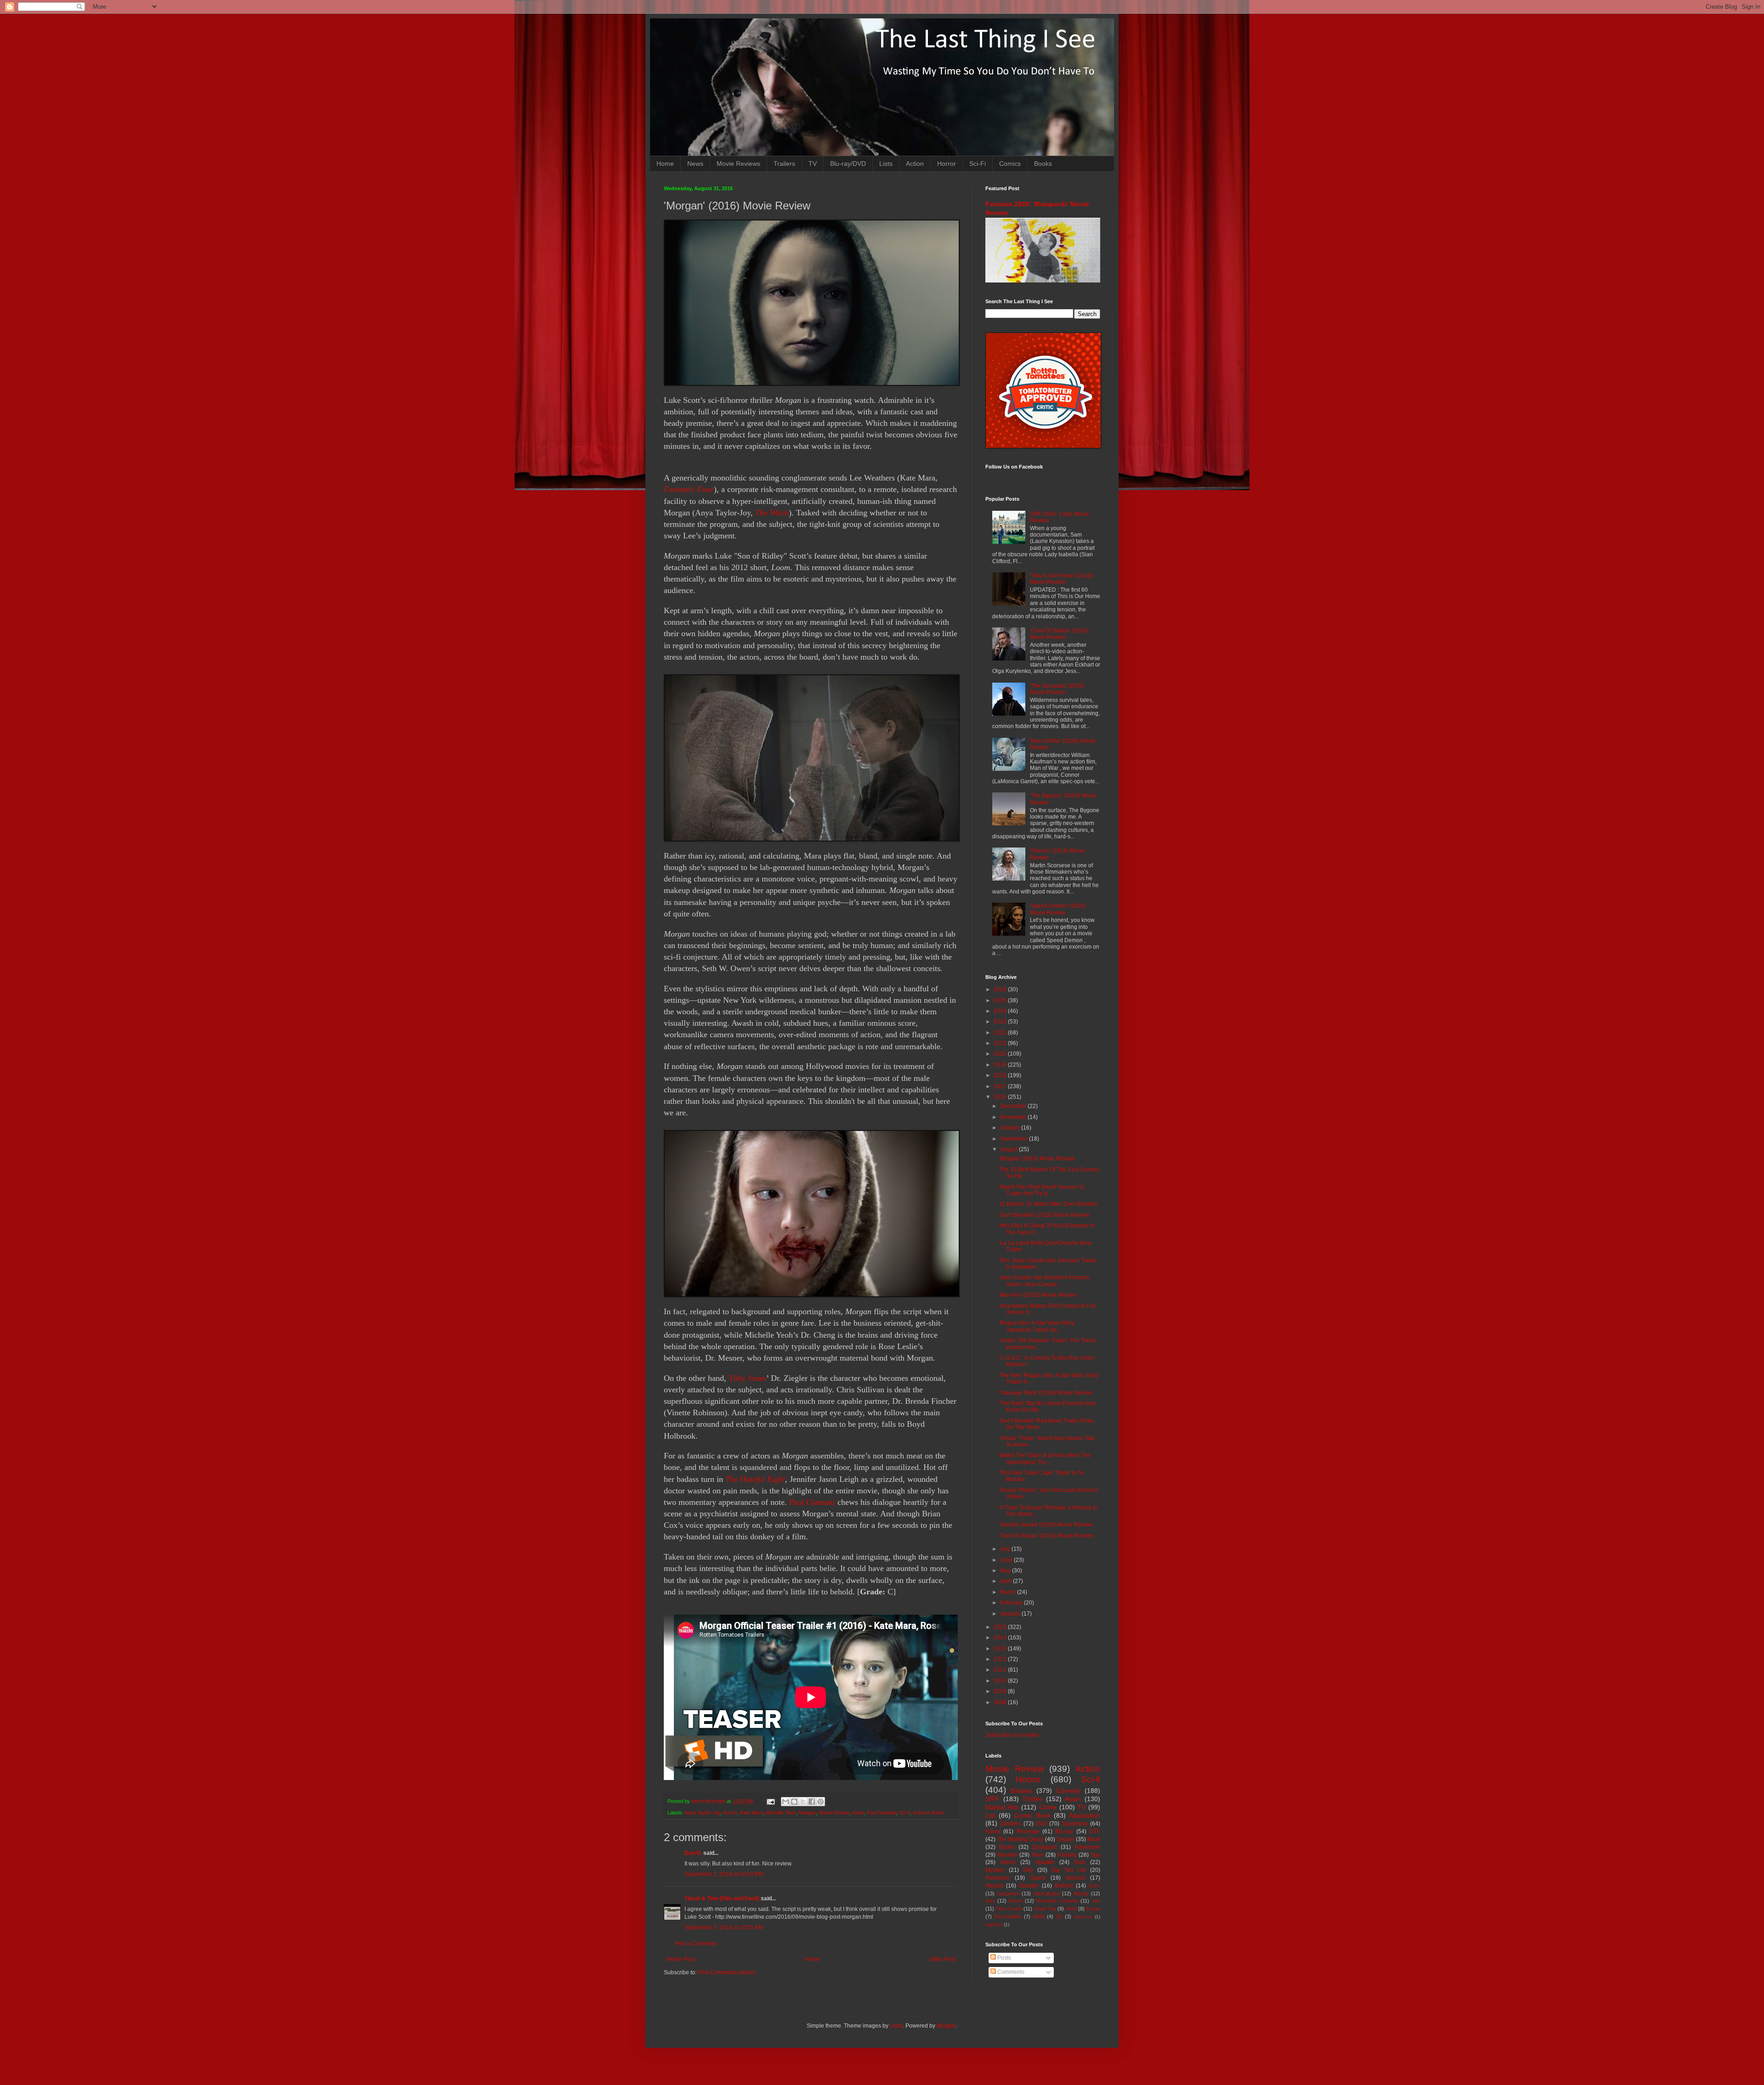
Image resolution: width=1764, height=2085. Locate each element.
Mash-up (1083, 1917)
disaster (1029, 1886)
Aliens (1008, 1862)
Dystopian (1044, 1847)
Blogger (946, 2026)
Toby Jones (747, 1378)
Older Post (942, 1959)
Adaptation (1085, 1815)
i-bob (896, 2026)
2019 (1001, 1065)
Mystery (995, 1870)
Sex (1096, 1901)
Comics (1010, 164)
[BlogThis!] (794, 1802)
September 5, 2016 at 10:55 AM (724, 1927)
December (1014, 1106)
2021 (1001, 1043)
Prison (1015, 1901)
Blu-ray (1064, 1831)
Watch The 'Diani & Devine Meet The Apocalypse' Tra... (1045, 1458)
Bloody (1081, 1893)
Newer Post (681, 1959)
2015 (1001, 1627)
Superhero (1075, 1824)
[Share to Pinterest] (820, 1802)
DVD (1041, 1824)
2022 (1001, 1033)
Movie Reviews (738, 164)
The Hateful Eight (755, 1479)
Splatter (1045, 1862)
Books (1043, 164)
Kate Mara (752, 1813)
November (1014, 1117)
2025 (1001, 1000)
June (1007, 1560)
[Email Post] (770, 1801)
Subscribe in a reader (1012, 1735)
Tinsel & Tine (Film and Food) (722, 1899)
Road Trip (1045, 1909)
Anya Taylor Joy (702, 1813)
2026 (1001, 989)
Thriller (1032, 1799)
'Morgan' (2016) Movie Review (1037, 1158)
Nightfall (994, 1924)
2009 (1001, 1691)
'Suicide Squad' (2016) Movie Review (1046, 1525)
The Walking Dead (1020, 1839)
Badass (1021, 1791)
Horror (947, 164)
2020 (1001, 1054)
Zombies (1010, 1824)
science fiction (929, 1813)
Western (1008, 1855)
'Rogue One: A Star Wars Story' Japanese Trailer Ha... (1037, 1326)
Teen (1037, 1855)
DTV (1095, 1831)
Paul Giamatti (812, 1502)
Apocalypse (1047, 1893)
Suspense (1008, 1893)
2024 (1001, 1011)
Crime (1048, 1807)
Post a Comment (696, 1944)
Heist (1071, 1909)
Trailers (784, 164)
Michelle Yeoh (781, 1813)
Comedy (1068, 1791)
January (1011, 1614)
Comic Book (1032, 1815)
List (990, 1815)
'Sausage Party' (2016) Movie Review (1046, 1393)
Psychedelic (1008, 1916)
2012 (1001, 1659)
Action (915, 164)
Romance (998, 1878)
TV (813, 164)
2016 (1001, 1097)
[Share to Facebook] (812, 1802)
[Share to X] (803, 1802)
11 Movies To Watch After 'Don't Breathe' (1049, 1204)
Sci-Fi (978, 164)
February (1012, 1603)
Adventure (1087, 1847)
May (1006, 1571)
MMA (1039, 1916)
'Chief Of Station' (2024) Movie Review (1059, 634)
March (1009, 1592)
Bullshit (1064, 1886)
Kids (990, 1901)
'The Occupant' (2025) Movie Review (1057, 689)
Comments (1010, 1972)
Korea (993, 1831)
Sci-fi (905, 1813)
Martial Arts (1002, 1807)
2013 (1001, 1649)
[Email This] (786, 1802)
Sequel (1066, 1839)
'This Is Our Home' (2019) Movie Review (1061, 579)
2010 (1001, 1681)
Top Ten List (1069, 1870)
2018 (1001, 1075)
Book (1094, 1839)
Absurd (994, 1886)
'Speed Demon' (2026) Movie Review (1058, 909)
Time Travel (1009, 1909)
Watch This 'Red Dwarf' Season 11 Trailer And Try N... (1042, 1190)
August (1009, 1149)
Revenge (1028, 1831)
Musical (1075, 1878)
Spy (1095, 1855)
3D (1059, 1916)
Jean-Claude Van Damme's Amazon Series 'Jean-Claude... (1044, 1281)
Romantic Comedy (1057, 1901)
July (1006, 1549)
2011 (1001, 1670)
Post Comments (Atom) (727, 1972)
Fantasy (1067, 1855)
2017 (1001, 1086)
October (1011, 1128)
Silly (1028, 1870)
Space (1038, 1878)
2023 (1001, 1022)
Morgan (807, 1813)
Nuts (1080, 1862)
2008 (1001, 1702)
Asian (1073, 1799)
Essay (1093, 1909)
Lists (886, 164)
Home (665, 164)
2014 (1001, 1638)
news (858, 1813)
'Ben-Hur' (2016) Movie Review (1038, 1295)
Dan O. (693, 1853)
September (1015, 1139)
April (1006, 1581)
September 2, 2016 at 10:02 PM (724, 1874)
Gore (1094, 1886)
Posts (1004, 1958)
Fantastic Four (689, 489)
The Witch (772, 513)
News (695, 164)
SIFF (992, 1799)
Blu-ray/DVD (848, 164)
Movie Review (834, 1813)
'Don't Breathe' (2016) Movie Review (1044, 1215)
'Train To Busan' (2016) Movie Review (1046, 1536)
